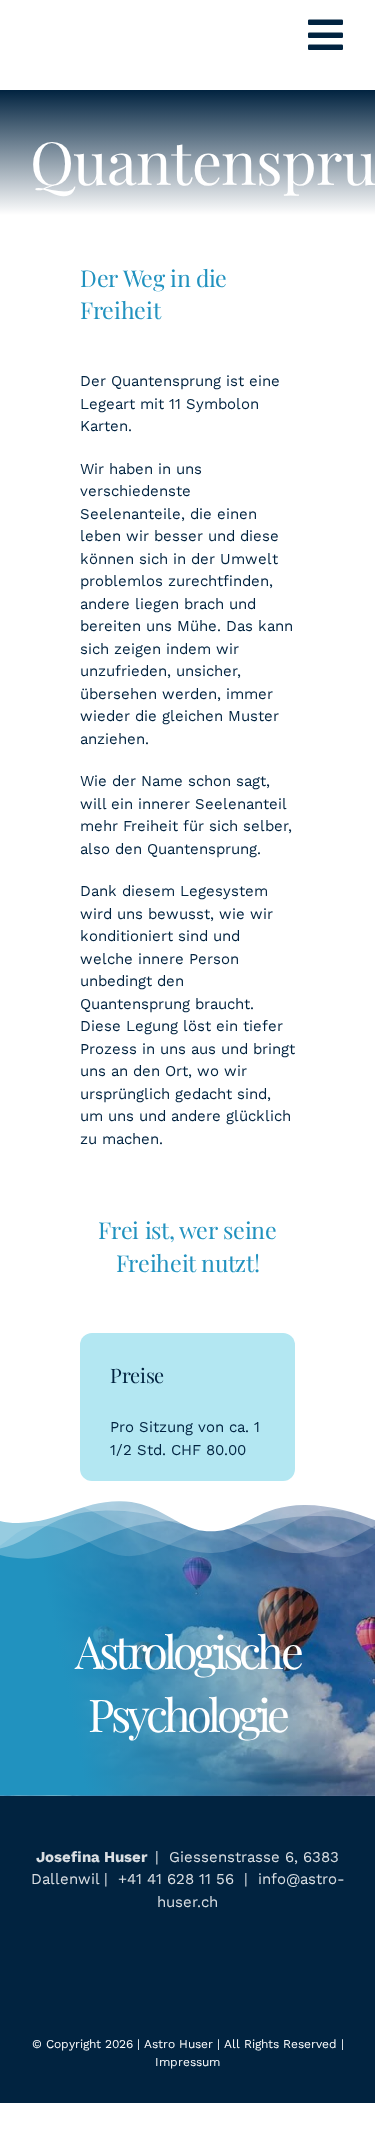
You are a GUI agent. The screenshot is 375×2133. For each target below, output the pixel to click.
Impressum (187, 2062)
